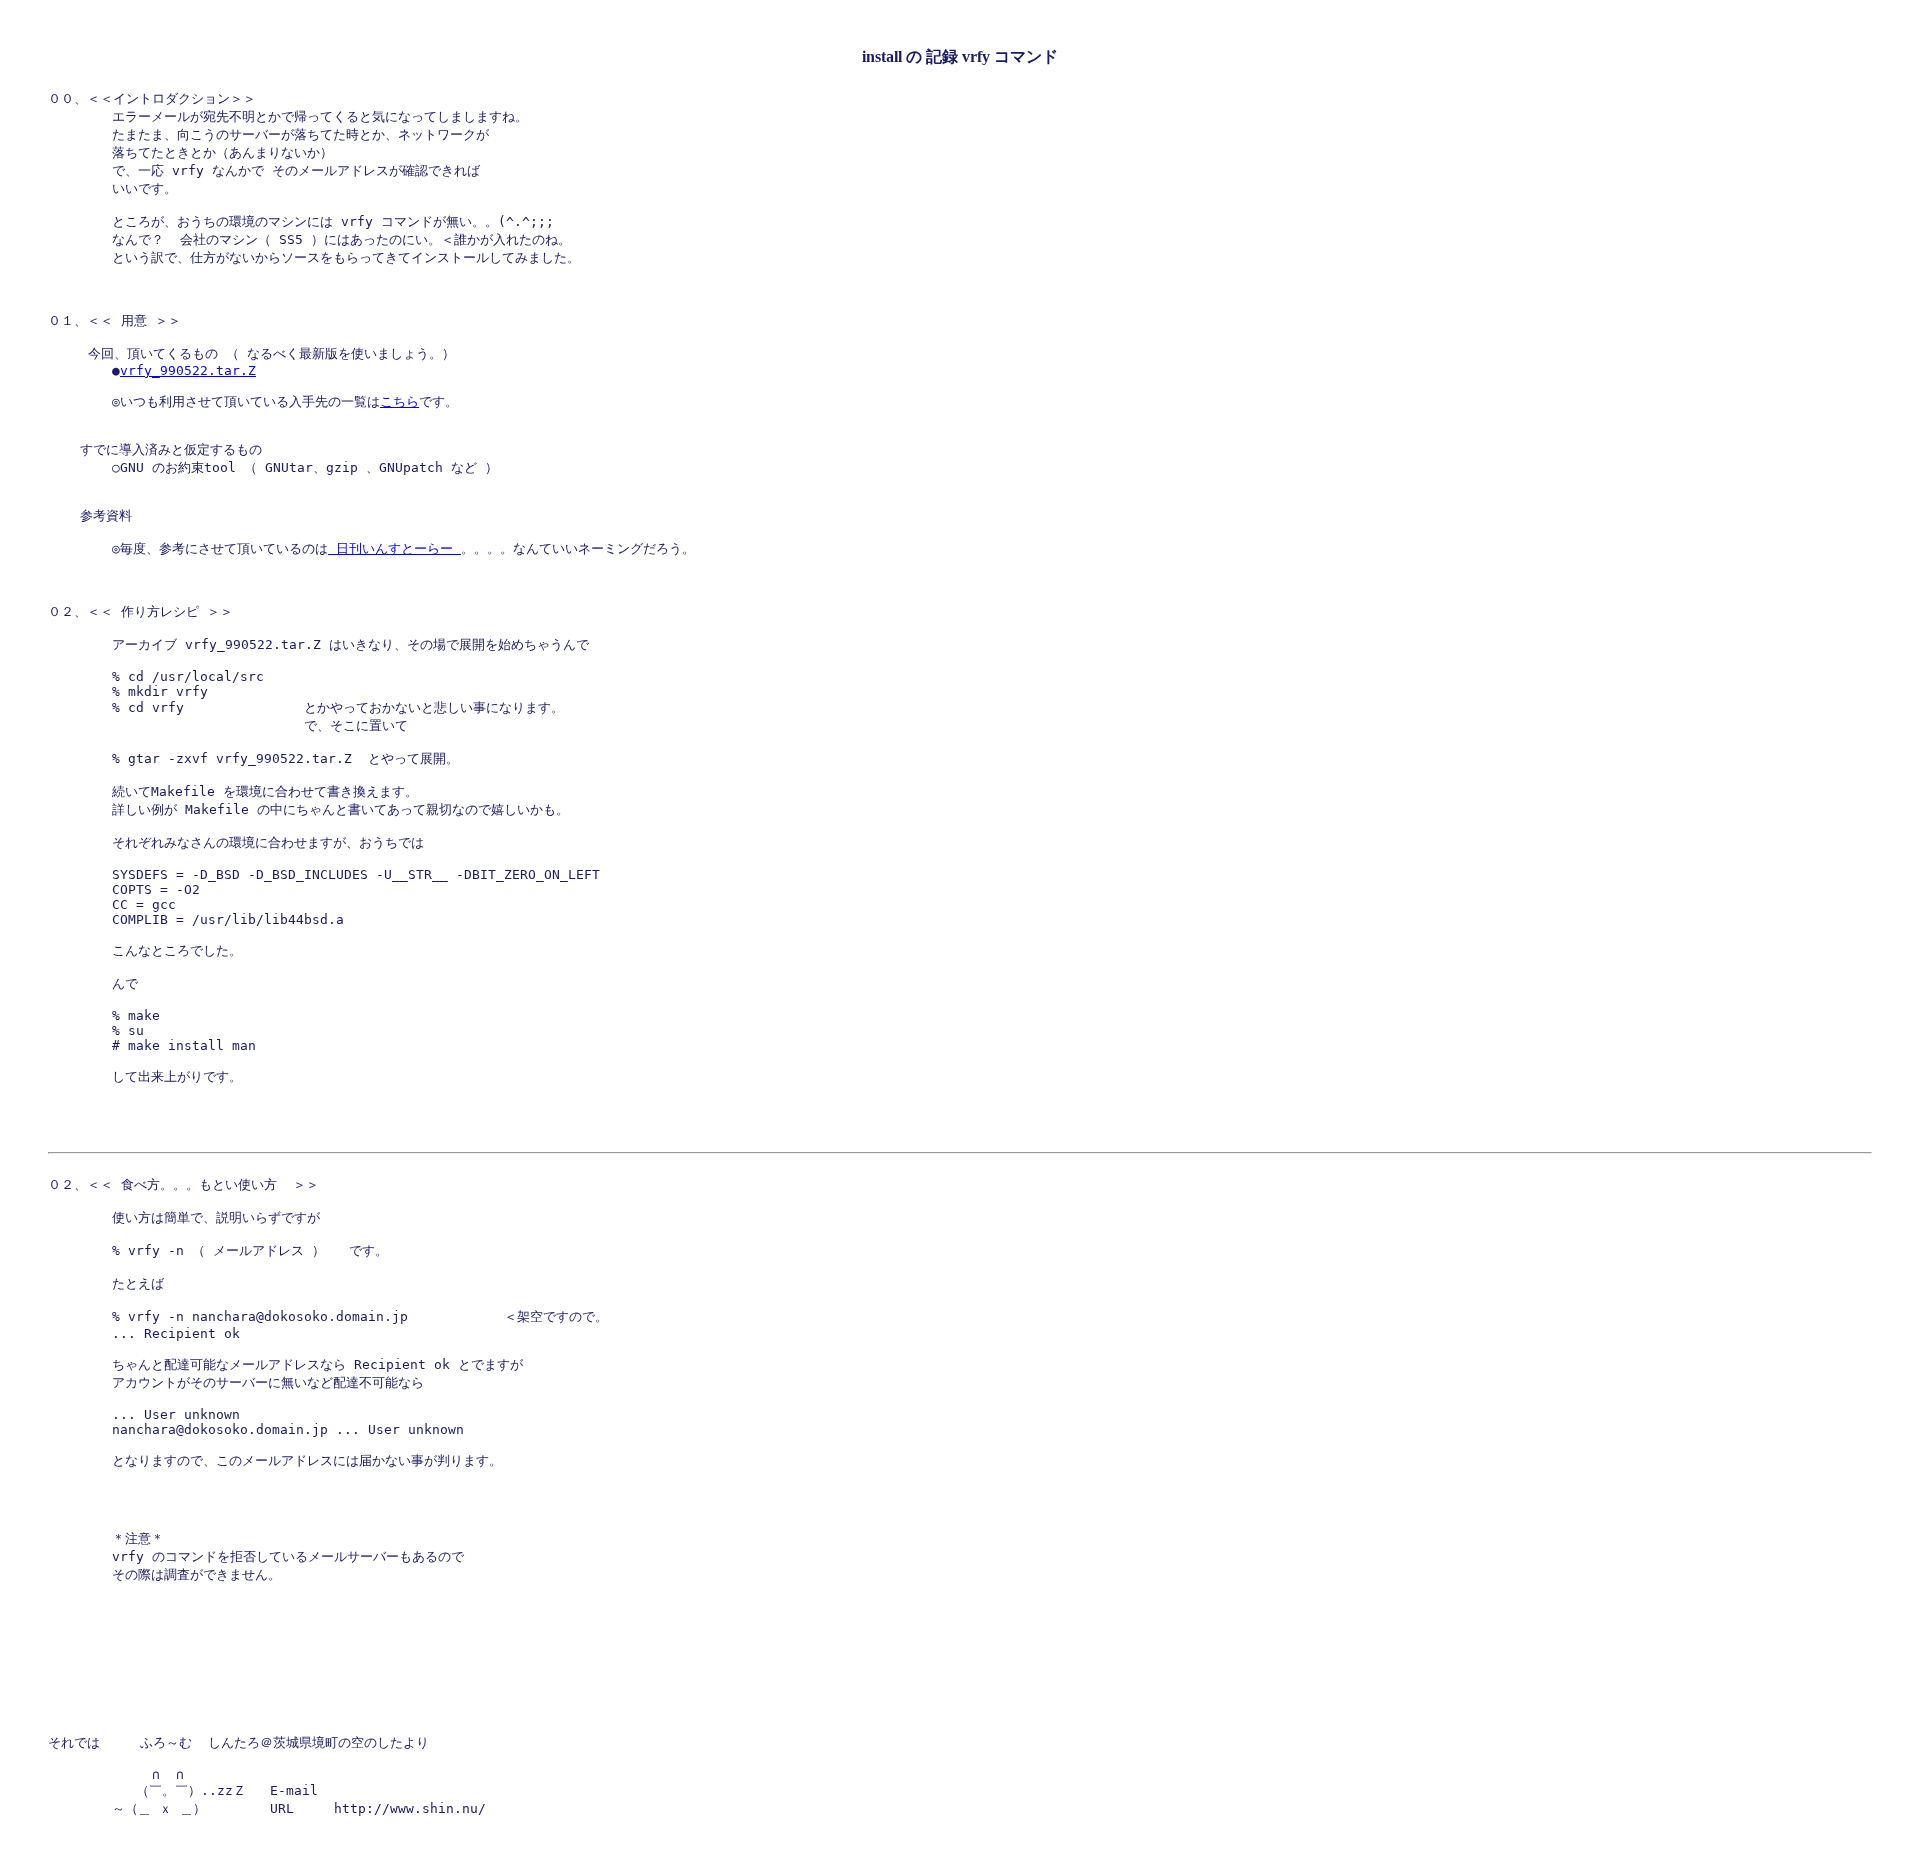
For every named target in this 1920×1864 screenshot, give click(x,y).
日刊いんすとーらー (394, 548)
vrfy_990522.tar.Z (188, 370)
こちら (399, 401)
